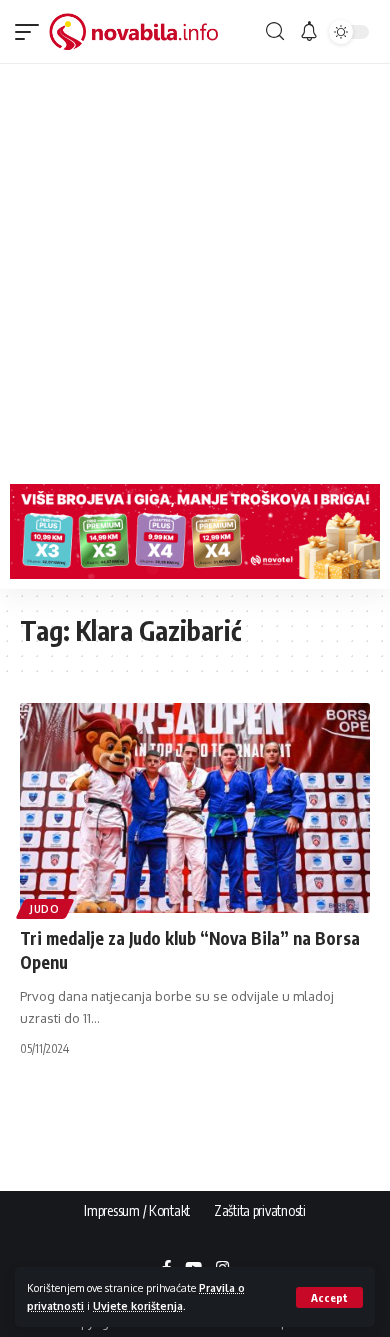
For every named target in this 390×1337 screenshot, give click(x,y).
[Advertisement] (195, 269)
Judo (45, 909)
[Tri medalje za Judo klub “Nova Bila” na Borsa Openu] (195, 808)
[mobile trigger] (32, 32)
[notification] (309, 32)
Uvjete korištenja (138, 1305)
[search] (275, 31)
